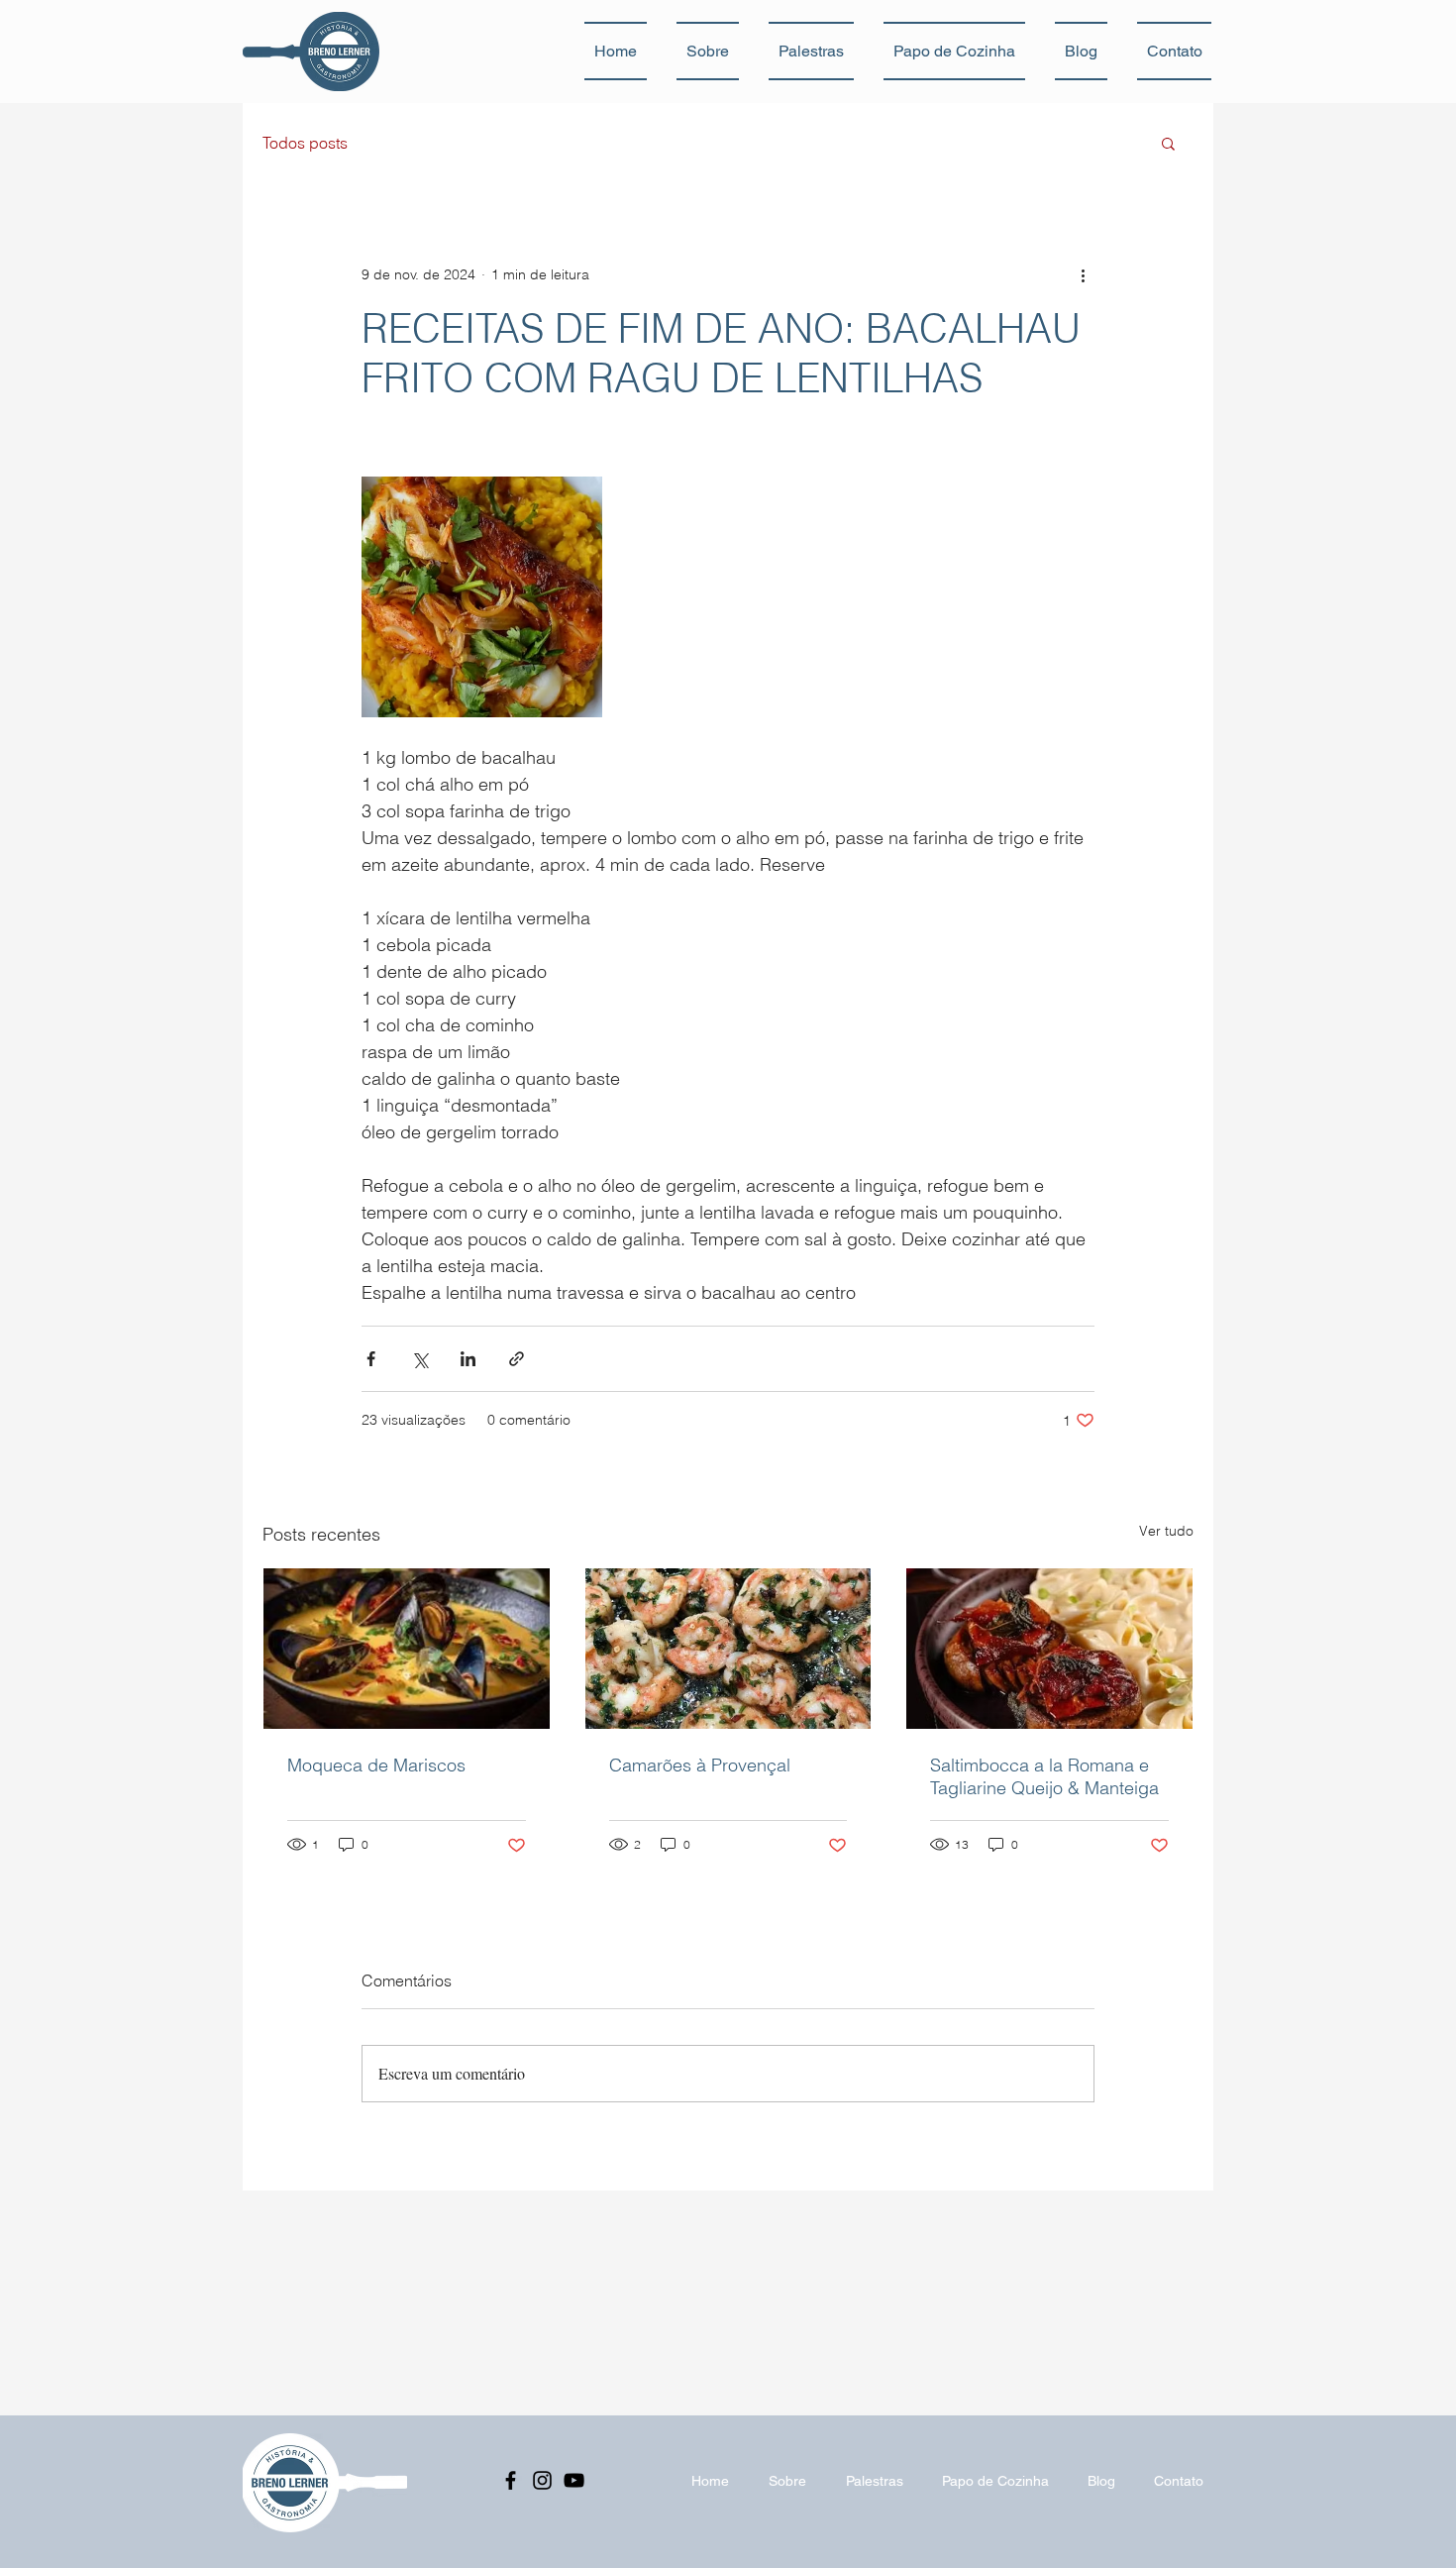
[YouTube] (574, 2480)
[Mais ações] (1083, 274)
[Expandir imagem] (482, 597)
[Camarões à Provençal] (728, 1649)
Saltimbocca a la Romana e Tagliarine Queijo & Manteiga (1044, 1776)
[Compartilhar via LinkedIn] (468, 1359)
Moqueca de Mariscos (376, 1765)
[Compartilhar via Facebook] (371, 1359)
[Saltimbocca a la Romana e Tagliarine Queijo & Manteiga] (1049, 1649)
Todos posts (305, 143)
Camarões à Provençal (700, 1765)
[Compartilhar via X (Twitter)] (419, 1359)
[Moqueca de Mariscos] (407, 1649)
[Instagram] (542, 2480)
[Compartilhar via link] (517, 1359)
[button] (1168, 143)
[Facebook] (511, 2480)
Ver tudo (1166, 1531)
